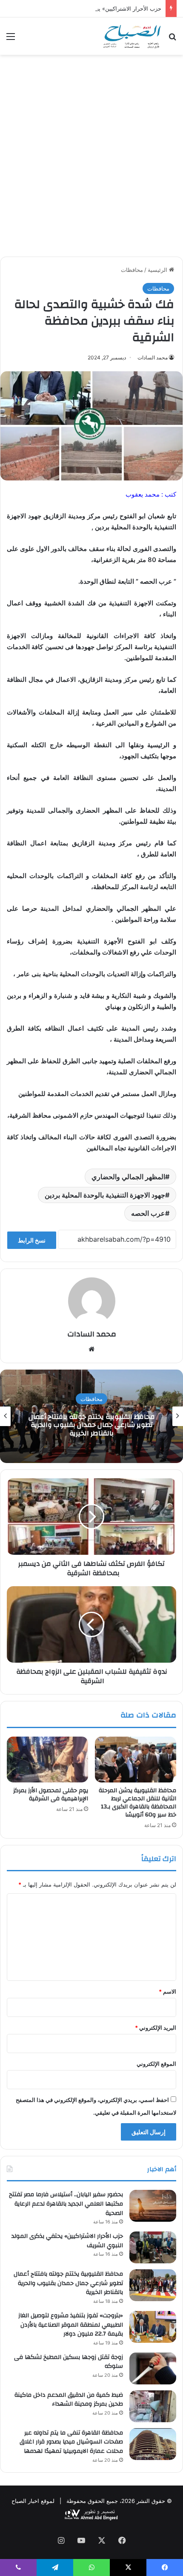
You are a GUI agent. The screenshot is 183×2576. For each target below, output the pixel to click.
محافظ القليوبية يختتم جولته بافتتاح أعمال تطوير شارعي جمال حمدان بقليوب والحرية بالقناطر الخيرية (68, 2283)
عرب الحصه (148, 1213)
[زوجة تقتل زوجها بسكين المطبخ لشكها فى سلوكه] (153, 2368)
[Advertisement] (91, 159)
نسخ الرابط (32, 1240)
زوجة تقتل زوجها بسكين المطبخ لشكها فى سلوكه (69, 2362)
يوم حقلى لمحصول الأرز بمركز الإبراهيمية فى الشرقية (51, 1795)
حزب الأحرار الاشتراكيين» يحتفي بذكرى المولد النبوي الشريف (89, 8)
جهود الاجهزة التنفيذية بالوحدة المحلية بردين (105, 1195)
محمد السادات (153, 357)
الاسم (167, 1991)
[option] (91, 1416)
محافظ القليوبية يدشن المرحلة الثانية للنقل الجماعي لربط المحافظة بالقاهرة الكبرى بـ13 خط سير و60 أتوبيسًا (137, 1803)
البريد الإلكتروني (156, 2028)
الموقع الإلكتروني (156, 2064)
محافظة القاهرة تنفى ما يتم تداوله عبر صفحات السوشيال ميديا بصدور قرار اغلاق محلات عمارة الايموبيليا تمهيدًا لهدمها (71, 2442)
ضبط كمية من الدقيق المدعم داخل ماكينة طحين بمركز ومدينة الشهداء (92, 1425)
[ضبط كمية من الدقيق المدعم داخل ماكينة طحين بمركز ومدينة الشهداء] (153, 2406)
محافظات (132, 270)
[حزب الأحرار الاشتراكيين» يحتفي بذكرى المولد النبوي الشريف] (153, 2247)
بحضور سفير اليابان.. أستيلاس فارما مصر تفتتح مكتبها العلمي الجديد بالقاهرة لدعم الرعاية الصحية (66, 2204)
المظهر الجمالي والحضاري (128, 1177)
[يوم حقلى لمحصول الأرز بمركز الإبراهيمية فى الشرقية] (47, 1760)
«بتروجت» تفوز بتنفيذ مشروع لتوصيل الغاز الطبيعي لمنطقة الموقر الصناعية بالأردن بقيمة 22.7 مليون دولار (71, 2325)
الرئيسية (158, 270)
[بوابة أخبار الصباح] (132, 36)
